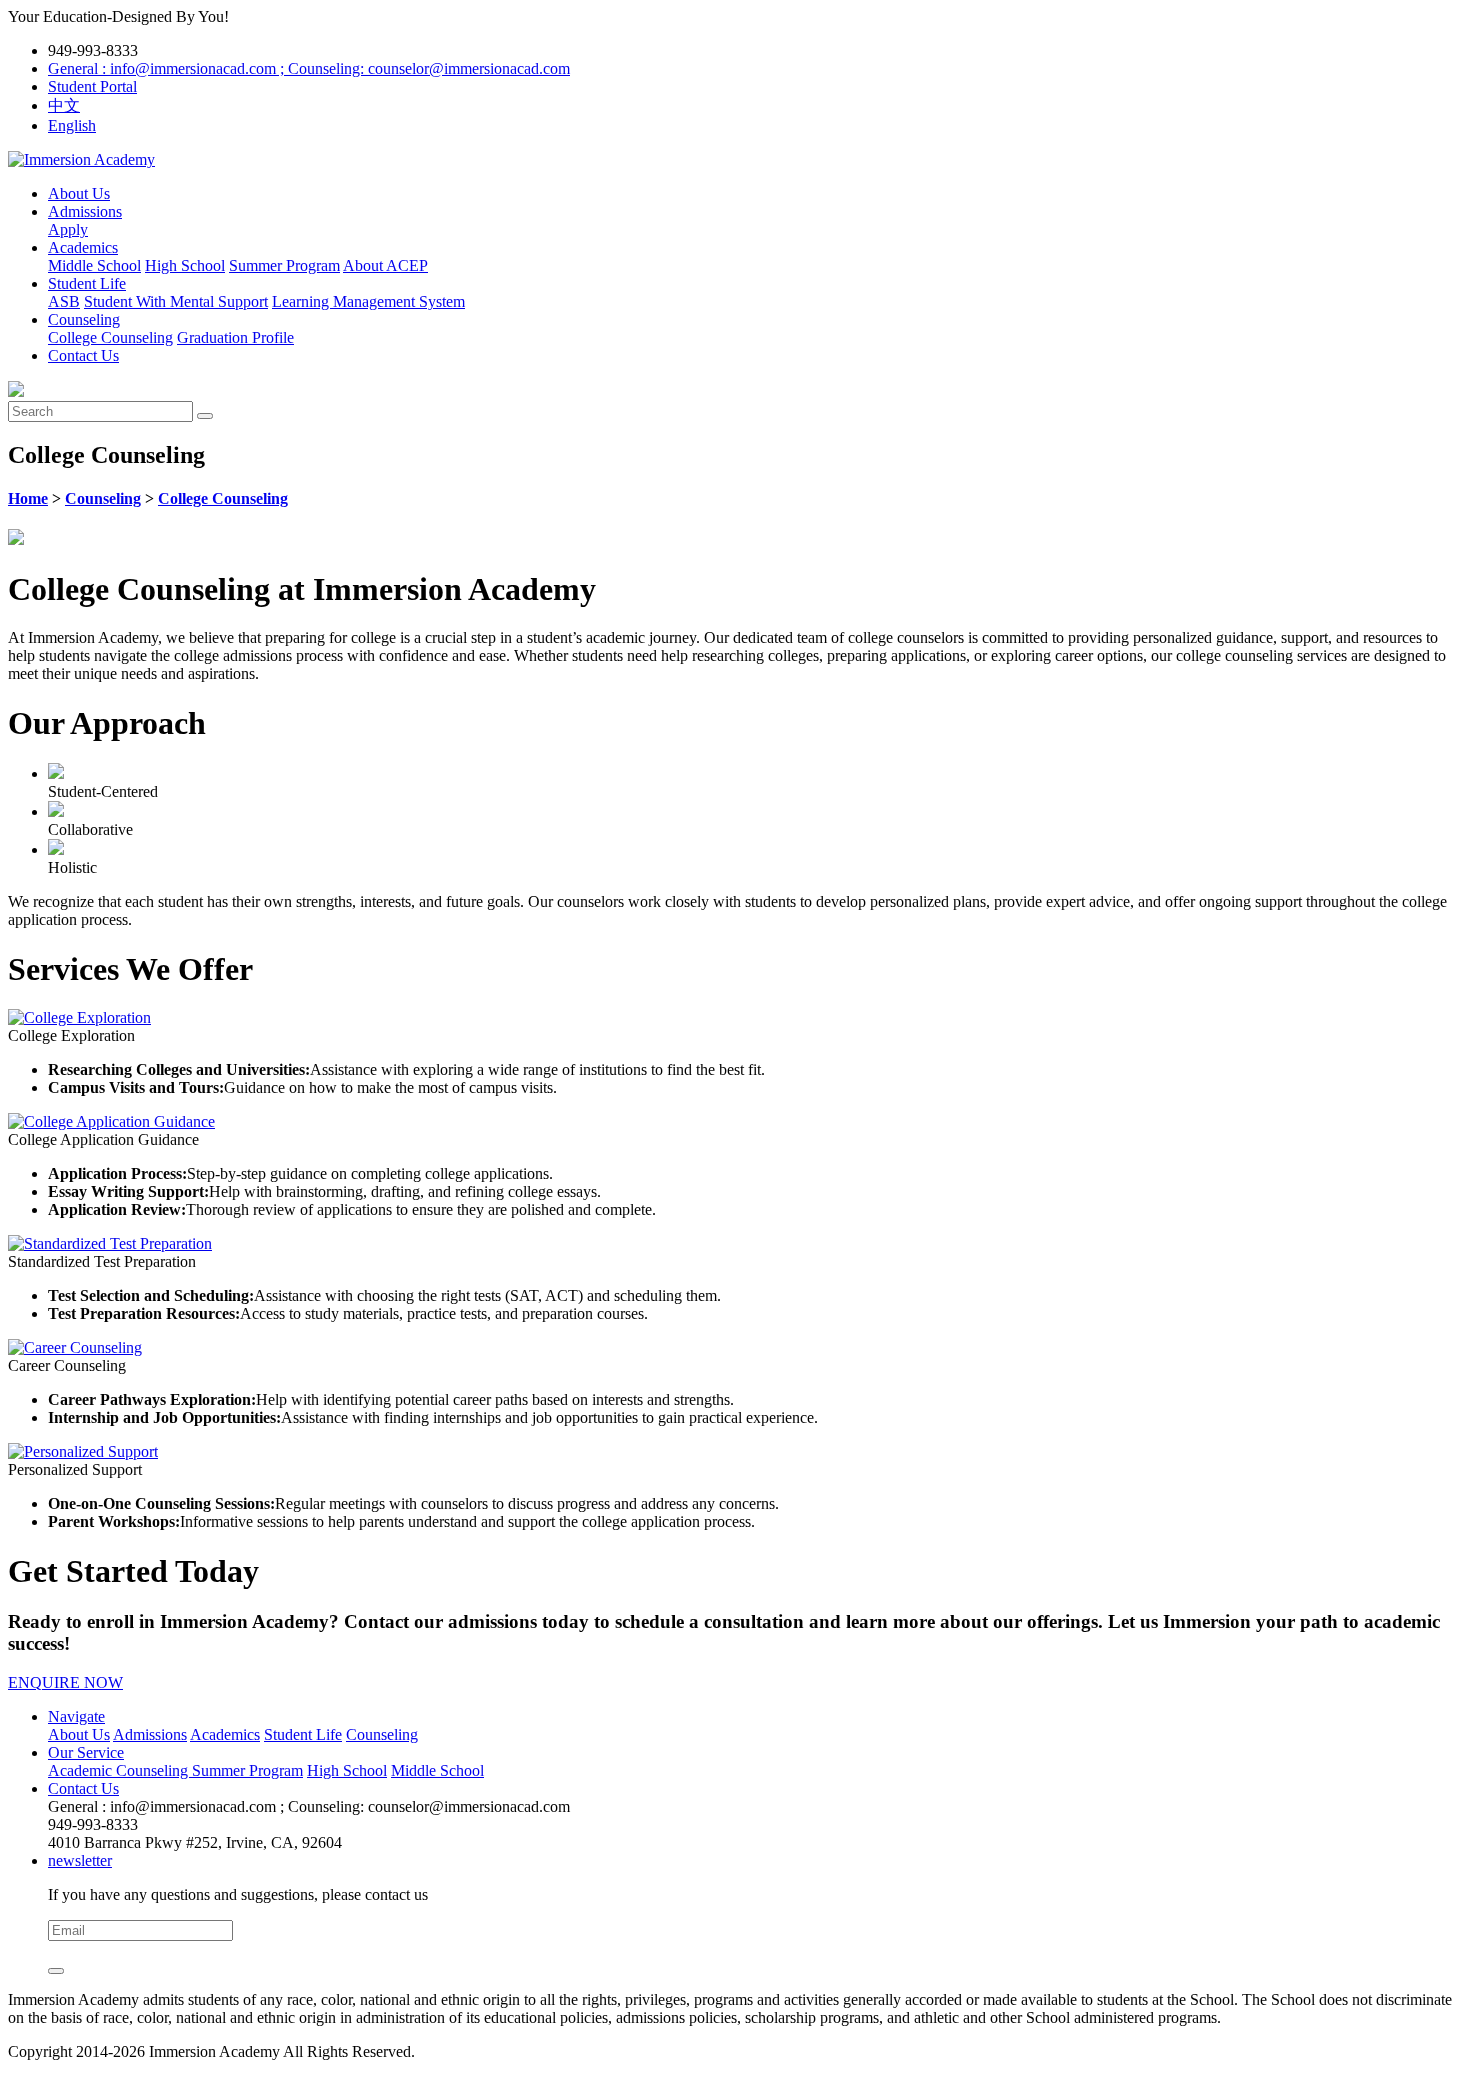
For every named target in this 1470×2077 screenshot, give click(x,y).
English (72, 125)
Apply (68, 229)
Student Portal (92, 86)
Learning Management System (368, 301)
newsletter (80, 1860)
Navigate (76, 1716)
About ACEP (385, 265)
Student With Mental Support (176, 301)
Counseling (84, 319)
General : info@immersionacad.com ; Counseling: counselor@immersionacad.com (309, 68)
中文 (64, 105)
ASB (64, 301)
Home (28, 498)
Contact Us (83, 355)
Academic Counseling (120, 1770)
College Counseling (110, 337)
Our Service (86, 1752)
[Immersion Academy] (81, 159)
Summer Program (284, 265)
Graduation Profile (235, 337)
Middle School (94, 265)
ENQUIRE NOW (65, 1682)
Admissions (85, 211)
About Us (79, 193)
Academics (83, 247)
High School (185, 265)
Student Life (87, 283)
